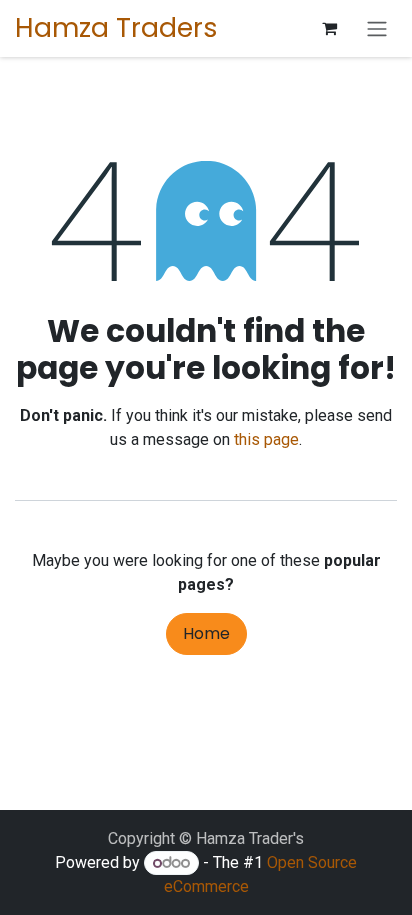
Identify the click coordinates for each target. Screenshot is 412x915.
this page (266, 439)
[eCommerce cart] (329, 28)
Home (206, 633)
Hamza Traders (116, 27)
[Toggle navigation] (377, 28)
